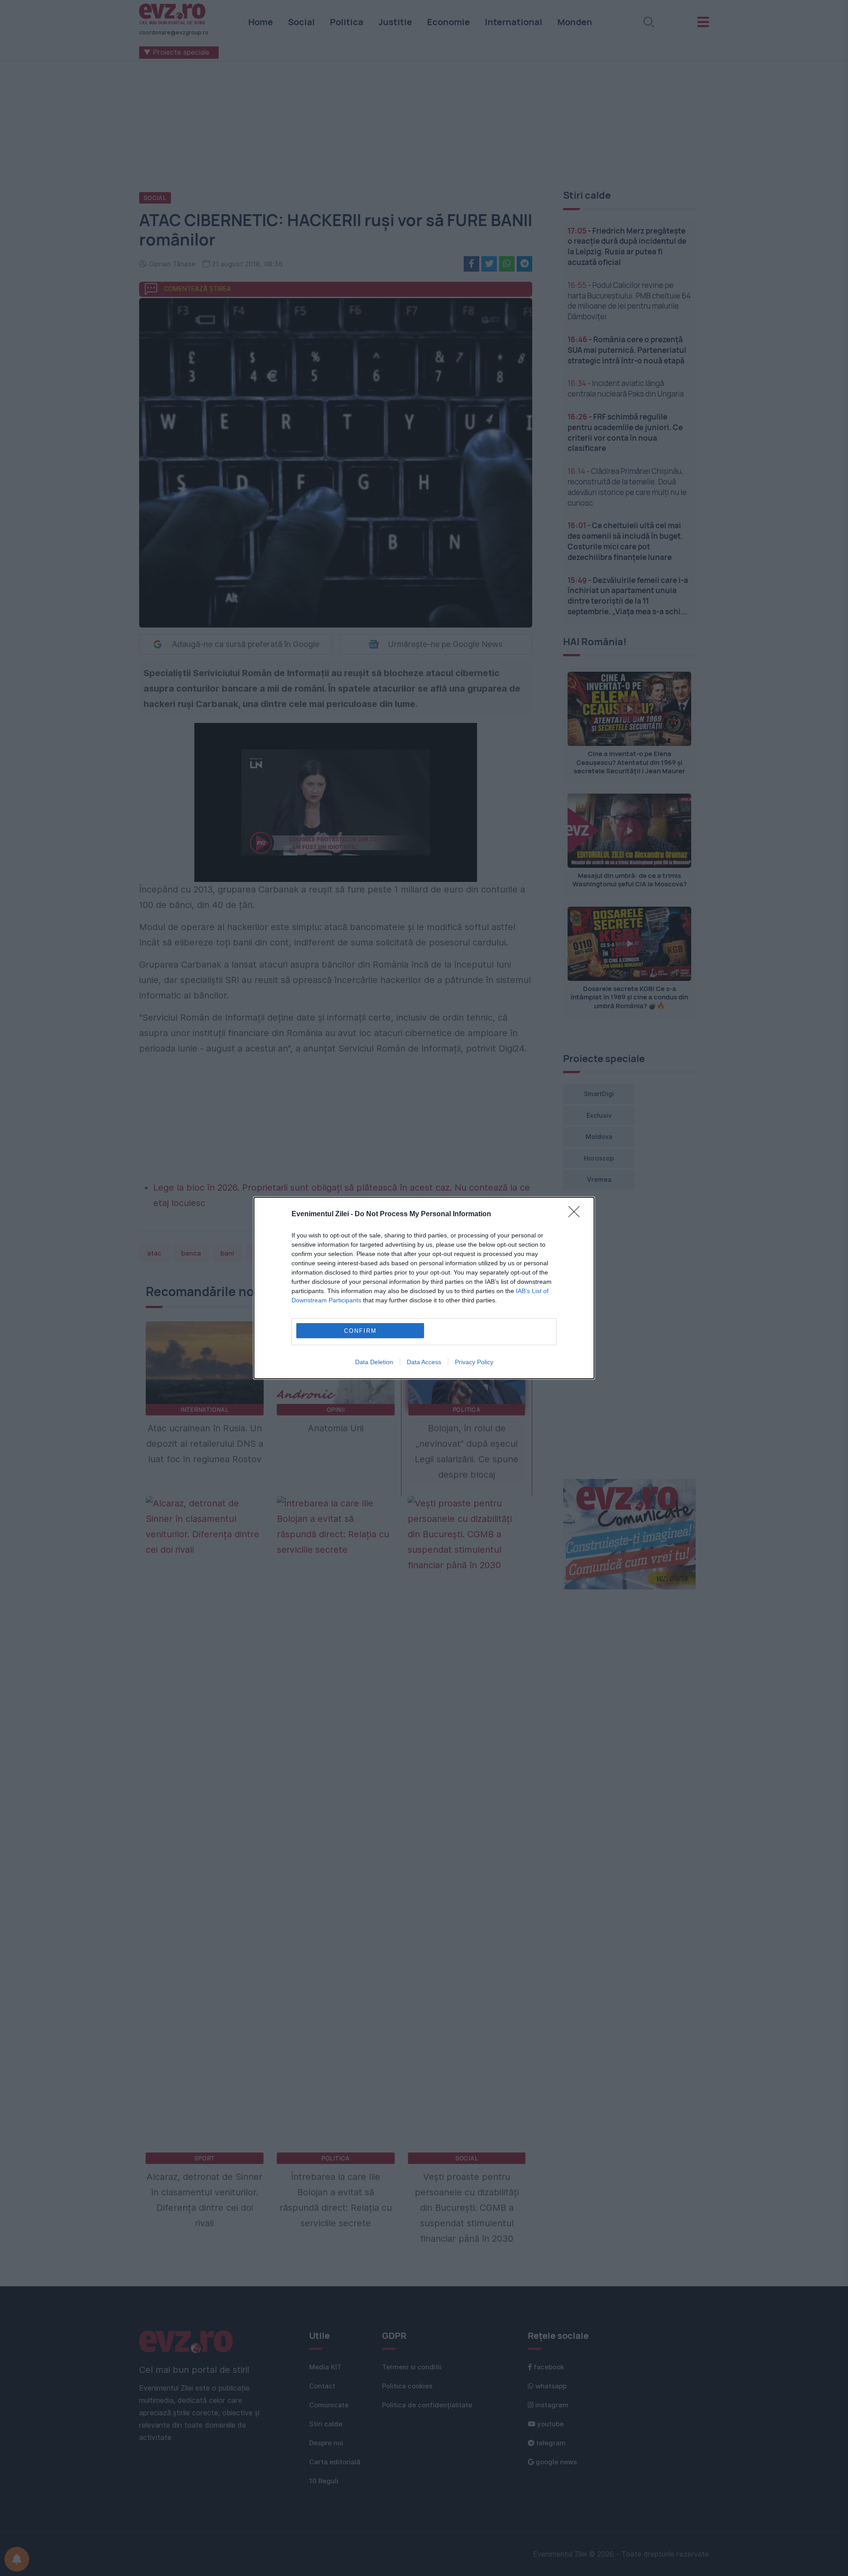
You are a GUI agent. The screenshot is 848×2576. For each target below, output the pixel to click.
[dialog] (424, 1288)
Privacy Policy (474, 1362)
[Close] (577, 1214)
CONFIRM (360, 1331)
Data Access (424, 1362)
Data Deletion (374, 1362)
